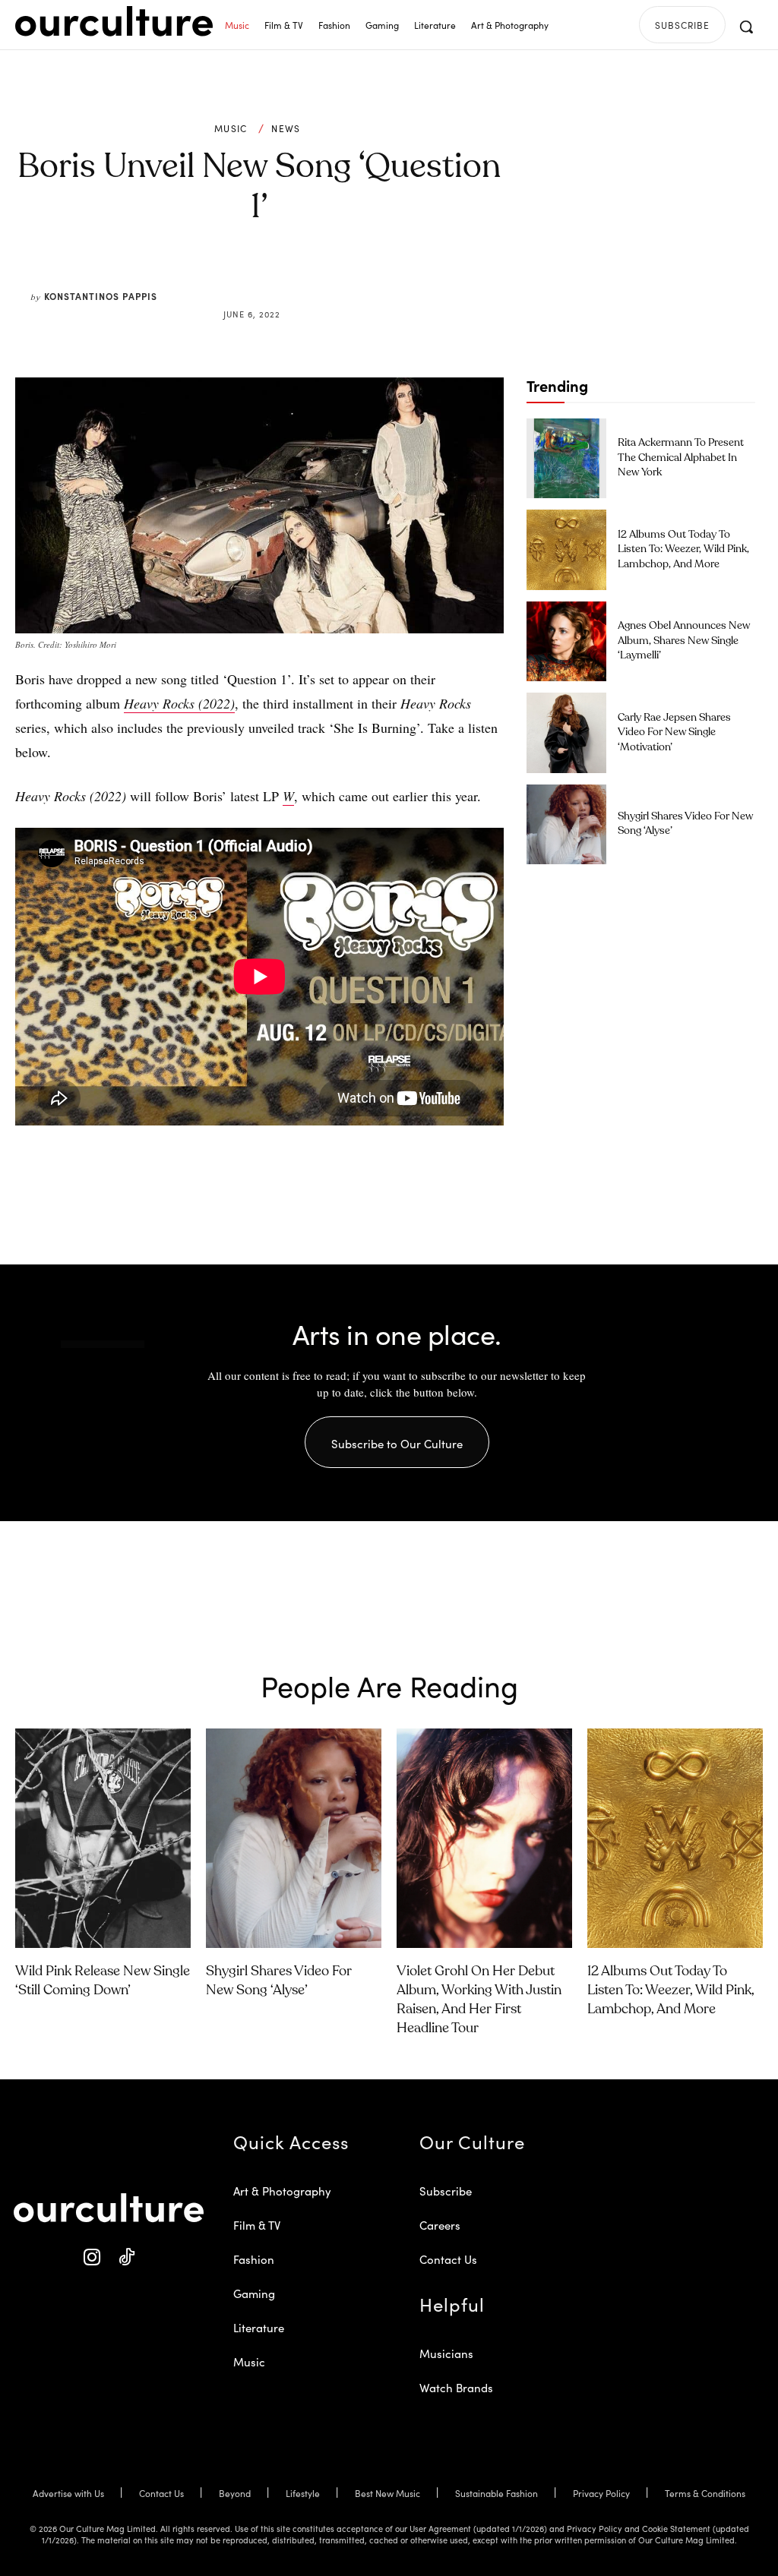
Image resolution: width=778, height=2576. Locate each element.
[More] (375, 278)
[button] (746, 27)
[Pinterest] (269, 278)
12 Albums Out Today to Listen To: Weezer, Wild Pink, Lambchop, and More (683, 549)
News (286, 128)
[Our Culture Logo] (114, 21)
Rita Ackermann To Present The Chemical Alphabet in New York (681, 458)
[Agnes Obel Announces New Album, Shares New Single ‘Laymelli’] (566, 641)
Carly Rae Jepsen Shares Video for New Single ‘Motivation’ (674, 732)
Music (231, 128)
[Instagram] (92, 2257)
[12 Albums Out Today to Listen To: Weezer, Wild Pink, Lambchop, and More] (566, 549)
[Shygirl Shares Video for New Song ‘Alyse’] (566, 824)
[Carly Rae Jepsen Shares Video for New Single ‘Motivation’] (566, 732)
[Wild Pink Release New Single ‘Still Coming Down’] (103, 1838)
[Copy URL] (339, 278)
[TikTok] (126, 2257)
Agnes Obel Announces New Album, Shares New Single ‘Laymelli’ (684, 641)
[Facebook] (234, 278)
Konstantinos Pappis (101, 296)
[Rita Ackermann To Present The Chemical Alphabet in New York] (566, 458)
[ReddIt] (304, 278)
